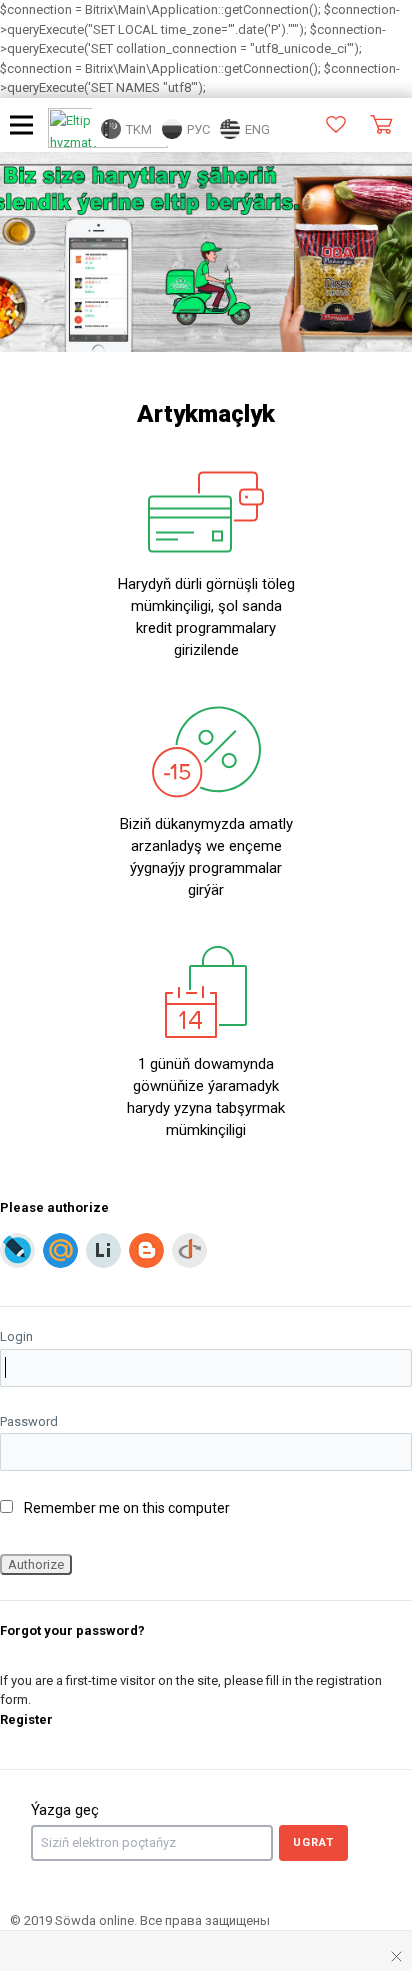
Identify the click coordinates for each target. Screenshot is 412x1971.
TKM (137, 129)
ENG (256, 129)
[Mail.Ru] (60, 1250)
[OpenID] (189, 1250)
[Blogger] (146, 1250)
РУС (197, 129)
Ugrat (313, 1842)
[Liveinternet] (103, 1250)
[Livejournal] (17, 1250)
